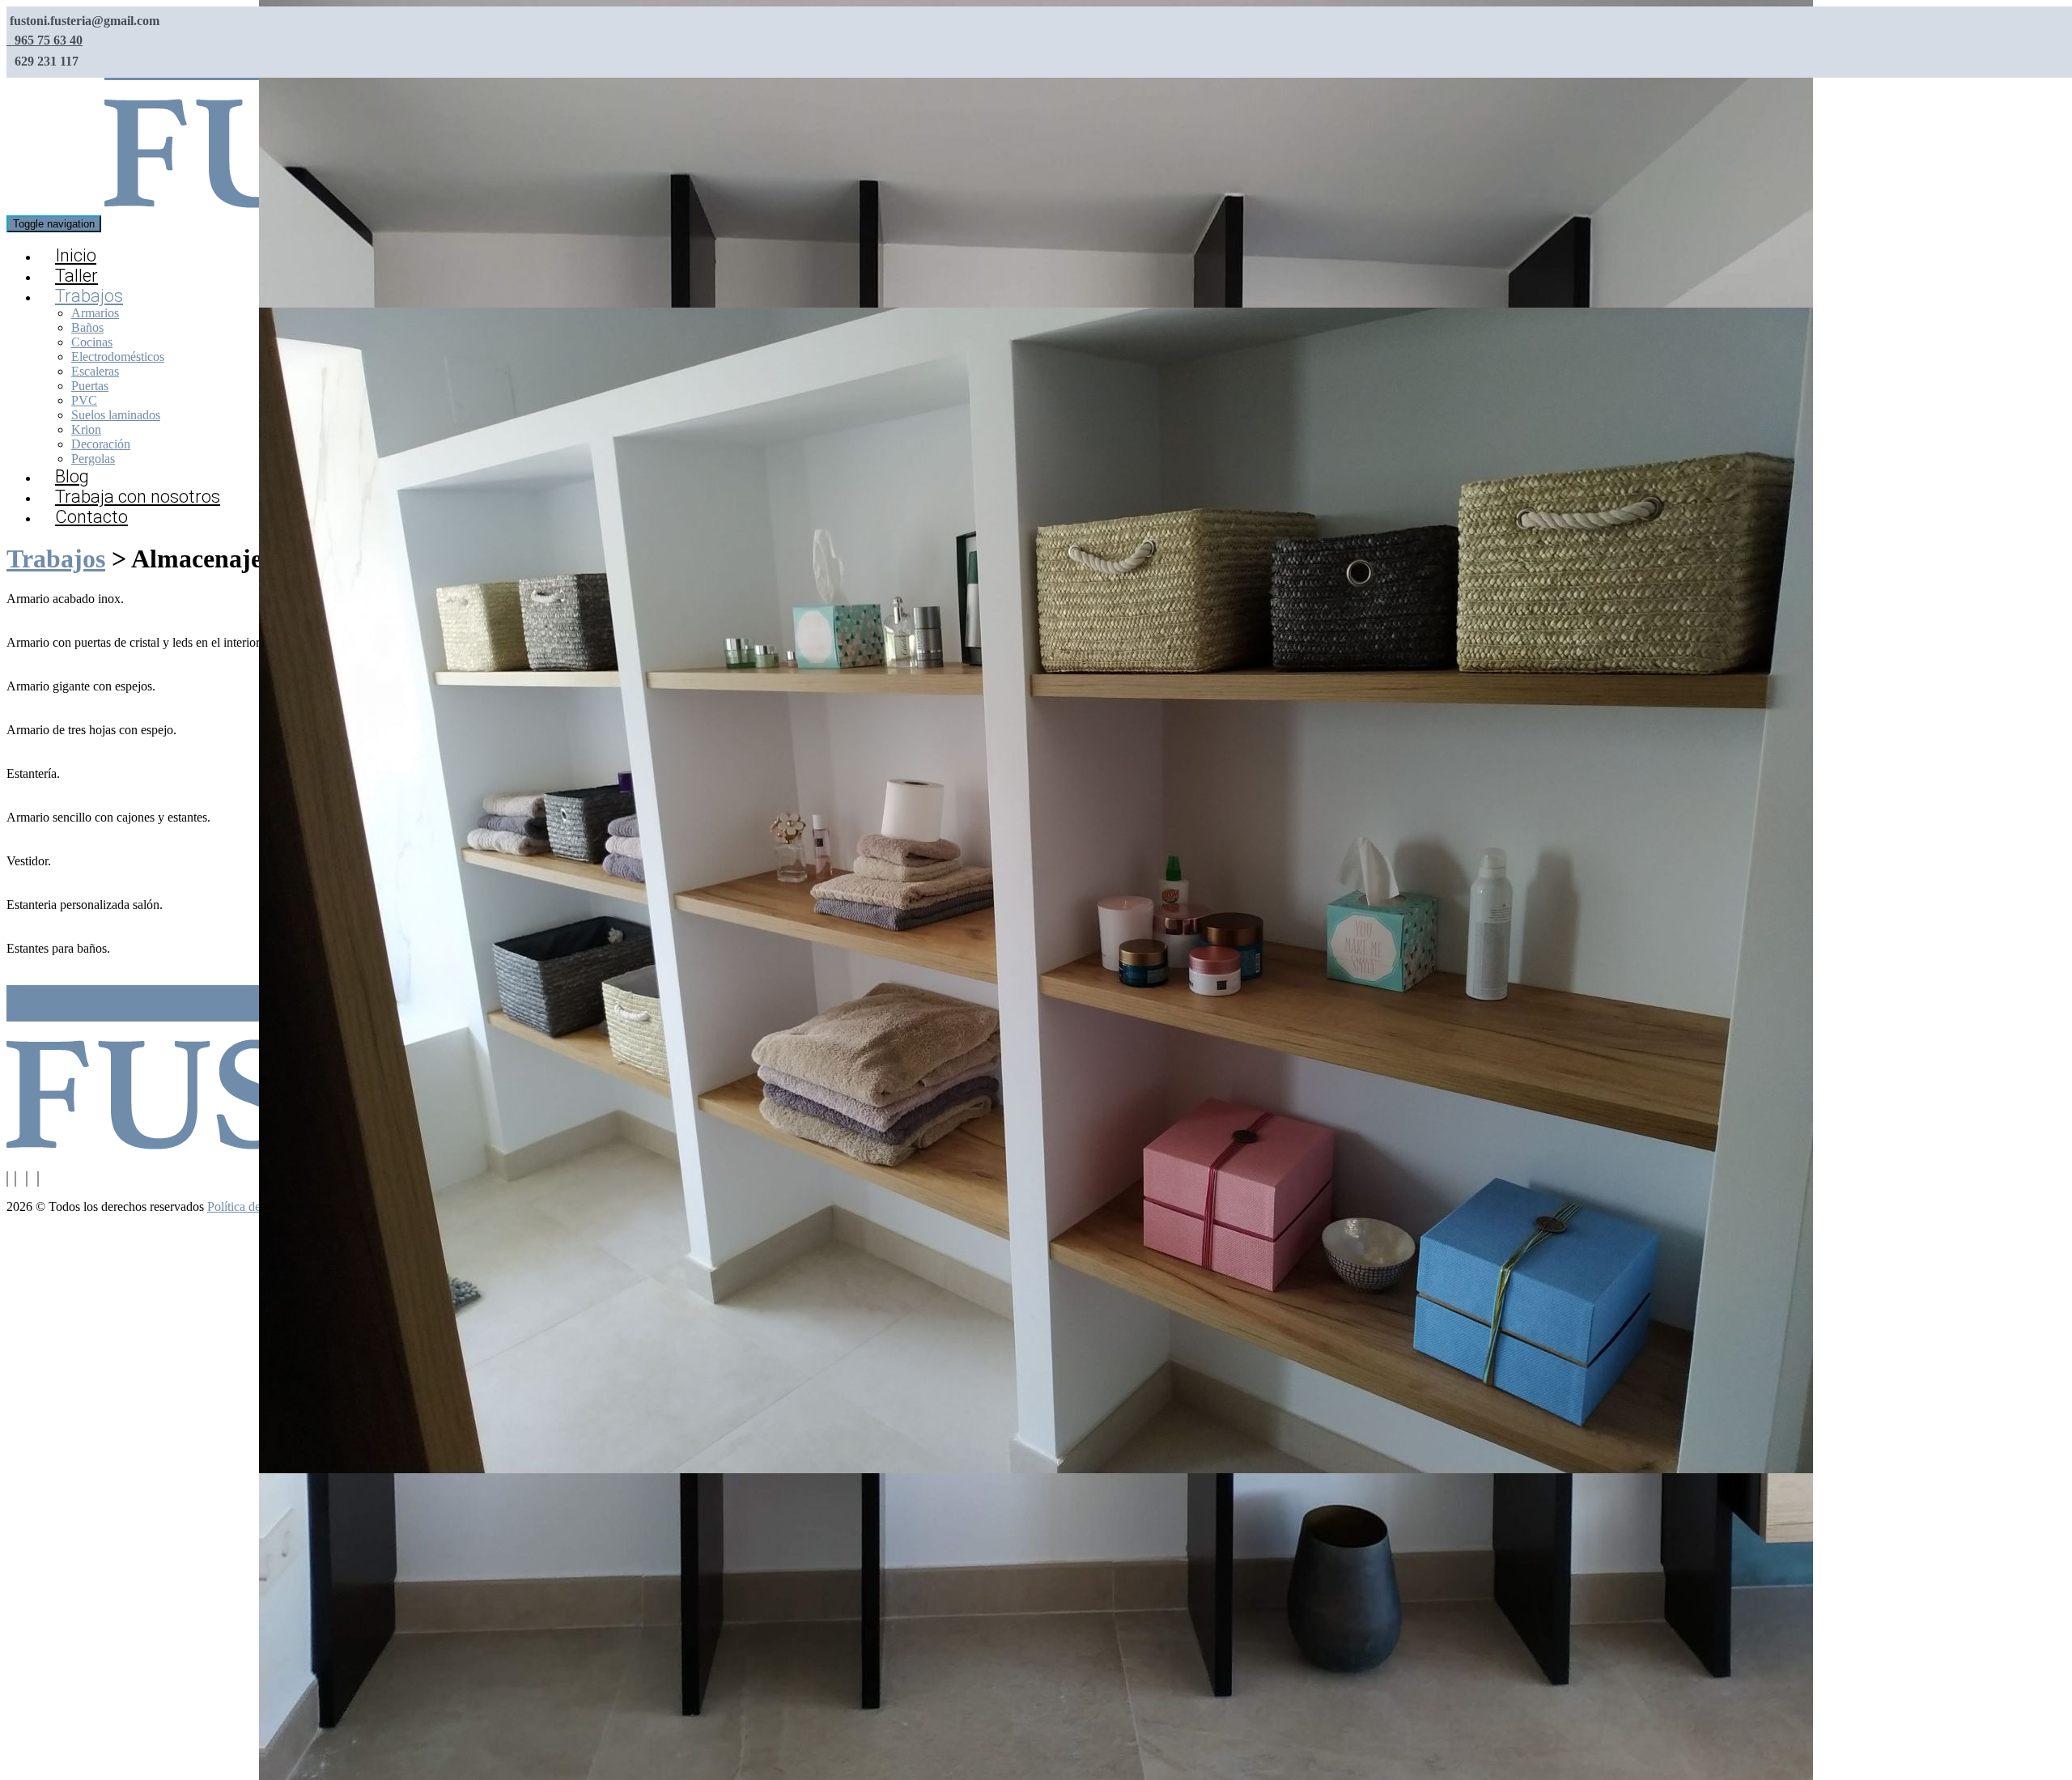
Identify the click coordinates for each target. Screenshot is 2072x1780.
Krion (86, 429)
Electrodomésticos (118, 357)
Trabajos (89, 296)
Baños (87, 327)
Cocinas (92, 342)
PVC (84, 400)
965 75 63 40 (47, 40)
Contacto (91, 517)
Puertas (90, 386)
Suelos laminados (116, 415)
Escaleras (95, 371)
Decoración (101, 444)
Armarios (95, 313)
